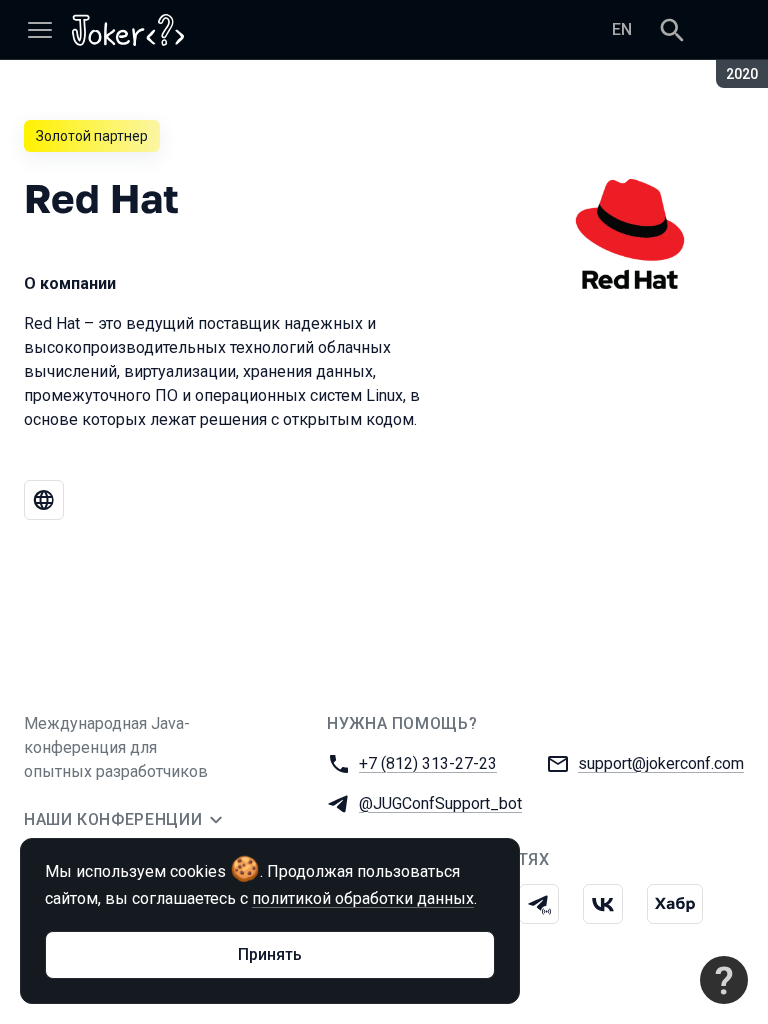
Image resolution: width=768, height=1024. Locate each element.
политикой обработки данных (363, 898)
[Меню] (40, 30)
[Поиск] (672, 30)
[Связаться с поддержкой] (724, 980)
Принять (270, 954)
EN (622, 29)
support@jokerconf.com (661, 763)
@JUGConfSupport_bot (440, 803)
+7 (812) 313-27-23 (428, 763)
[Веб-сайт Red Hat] (44, 500)
